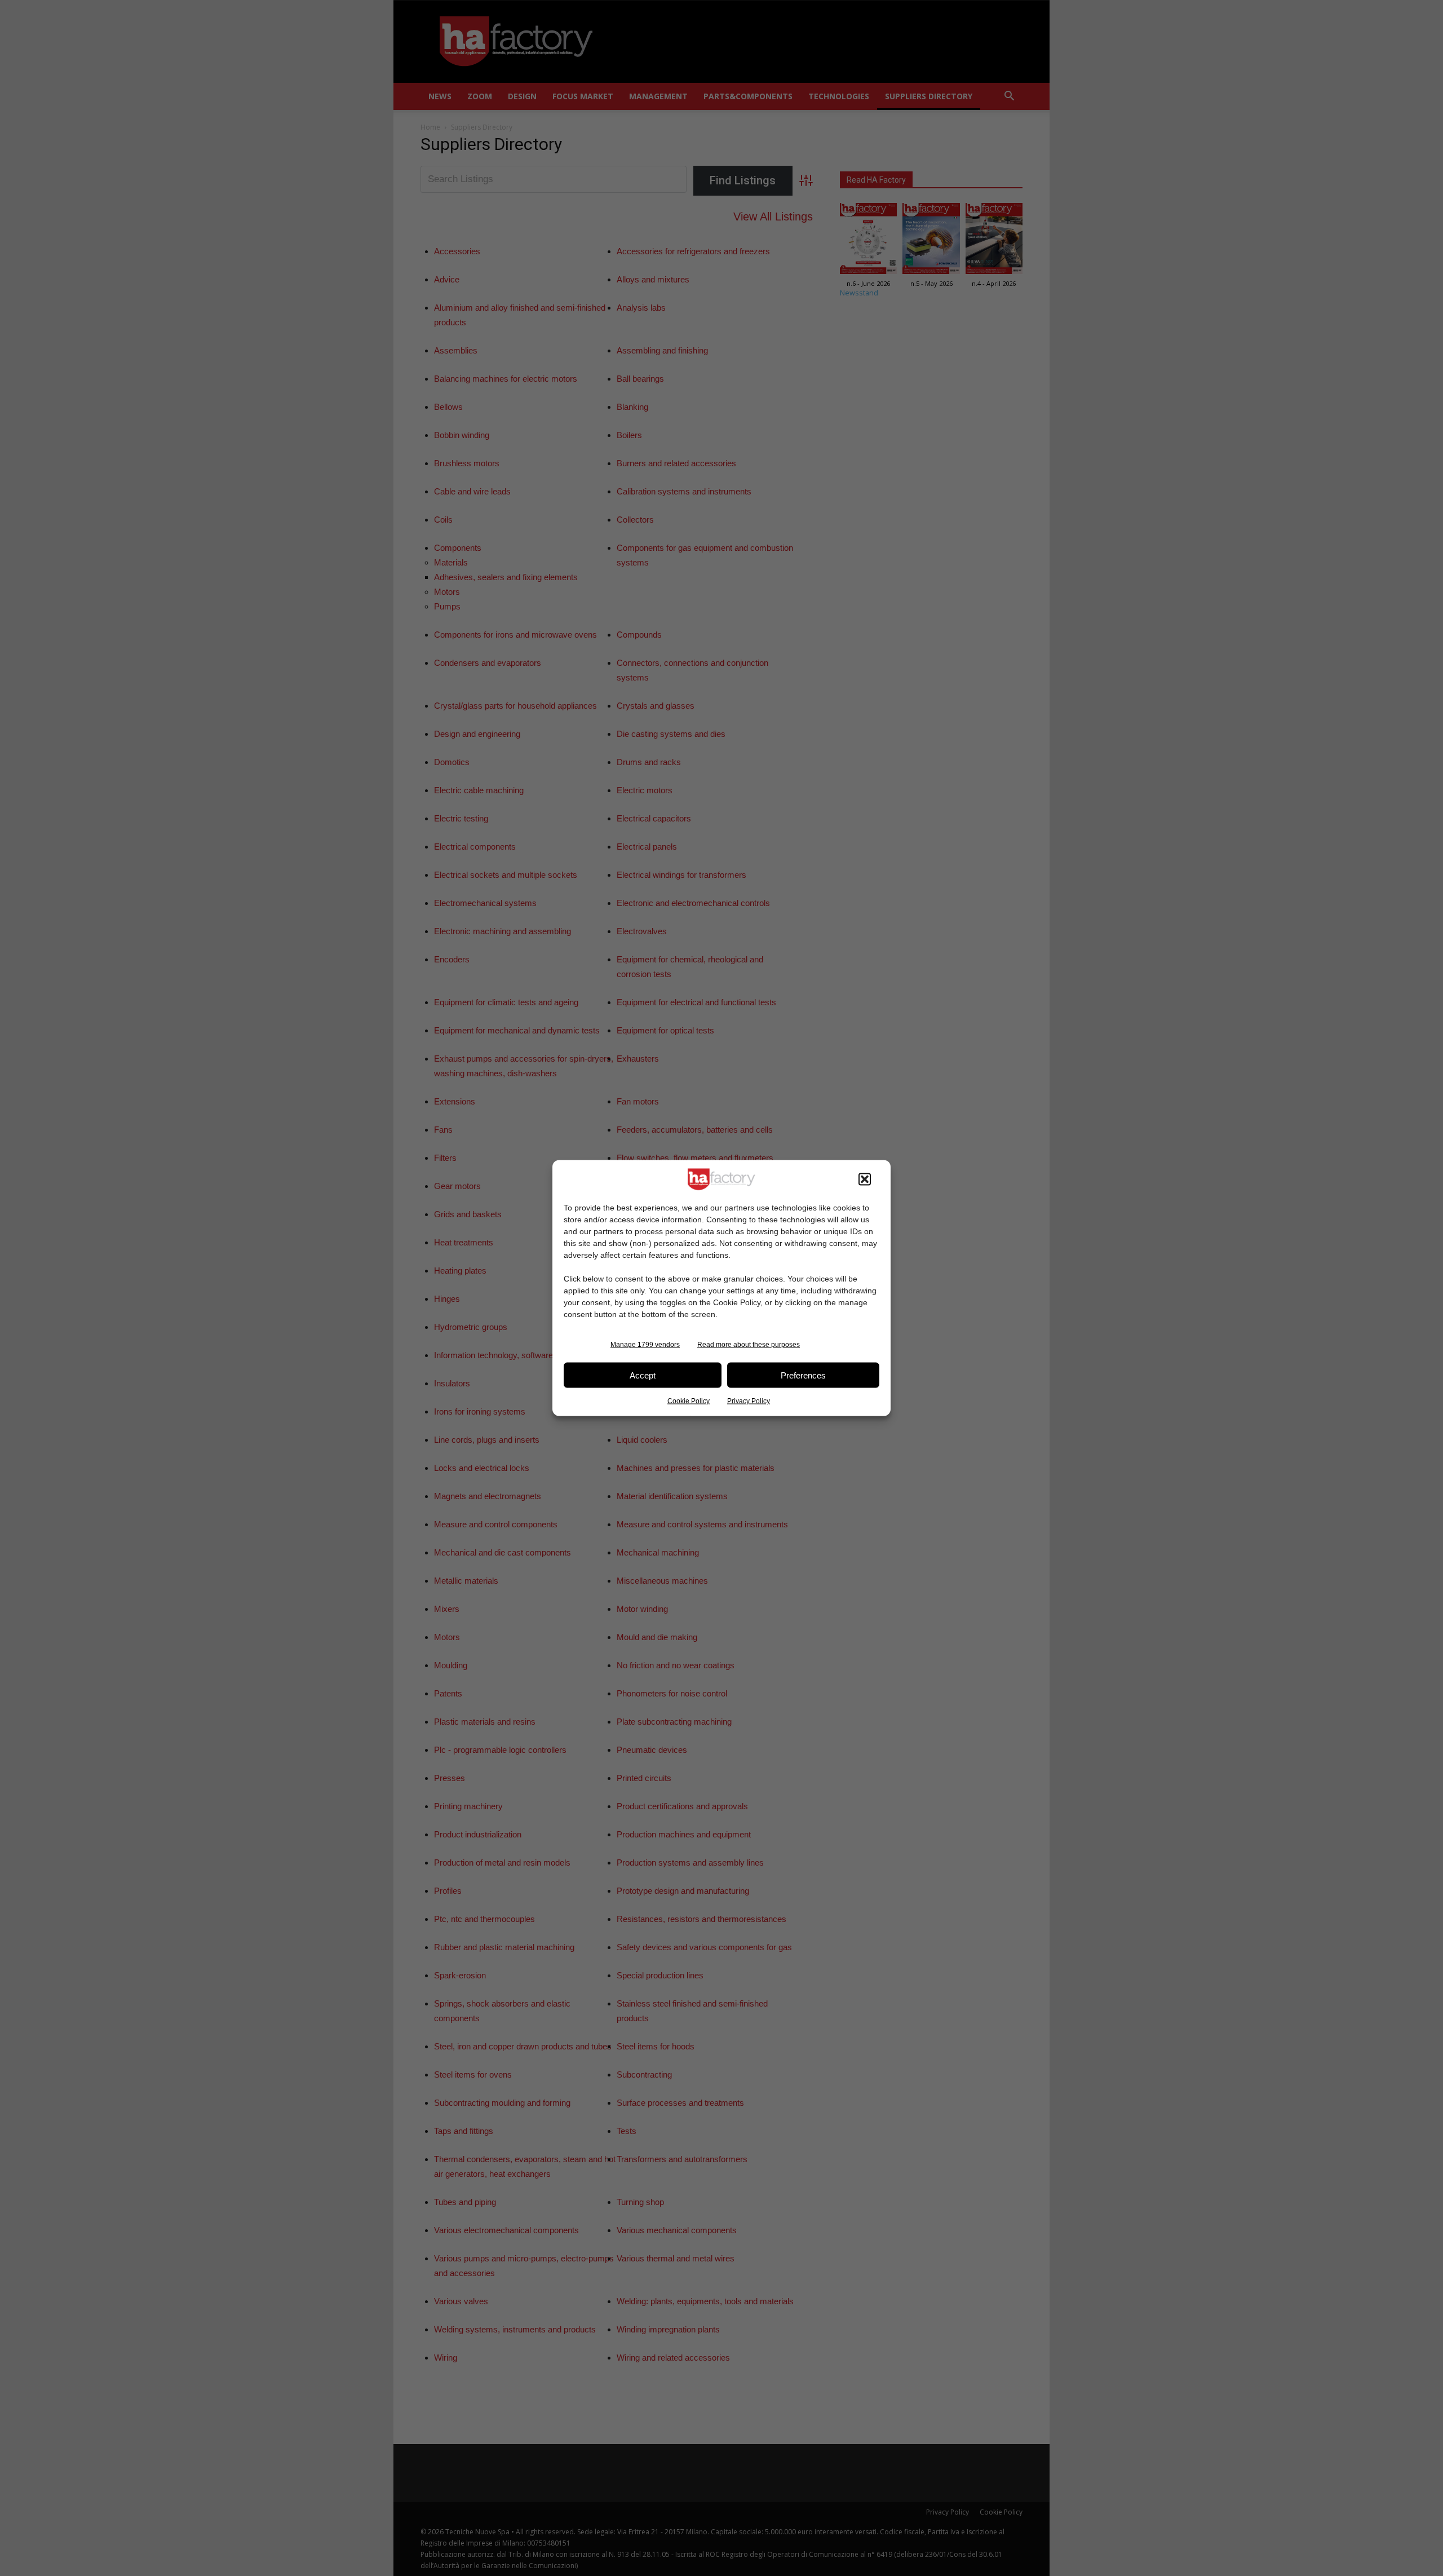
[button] (865, 1179)
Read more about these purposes (749, 1345)
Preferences (803, 1375)
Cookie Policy (689, 1401)
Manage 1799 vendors (645, 1345)
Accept (643, 1375)
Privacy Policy (749, 1401)
